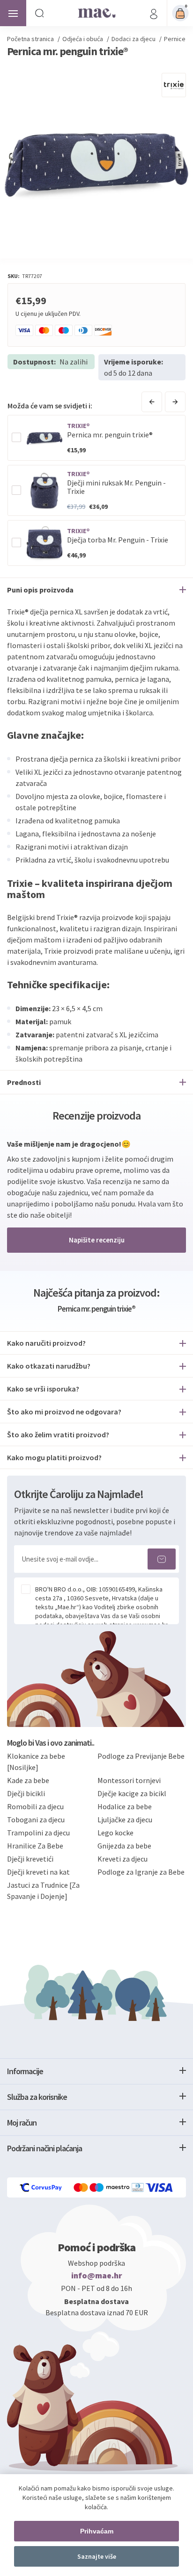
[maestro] (111, 2187)
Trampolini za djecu (38, 1833)
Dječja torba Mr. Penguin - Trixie (118, 540)
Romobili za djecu (35, 1806)
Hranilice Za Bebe (35, 1846)
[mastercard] (82, 2187)
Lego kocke (115, 1833)
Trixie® (78, 426)
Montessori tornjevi (129, 1780)
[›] (175, 402)
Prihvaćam (97, 2531)
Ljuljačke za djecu (125, 1820)
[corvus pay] (41, 2187)
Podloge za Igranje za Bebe (141, 1872)
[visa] (160, 2187)
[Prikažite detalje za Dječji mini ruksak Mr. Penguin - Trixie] (45, 491)
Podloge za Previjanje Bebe (141, 1756)
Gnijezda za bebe (124, 1846)
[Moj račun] (154, 13)
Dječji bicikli (26, 1793)
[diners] (138, 2187)
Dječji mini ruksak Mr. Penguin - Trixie (116, 487)
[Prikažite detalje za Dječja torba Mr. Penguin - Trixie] (45, 543)
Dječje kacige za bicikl (132, 1793)
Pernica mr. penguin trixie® (110, 435)
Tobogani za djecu (36, 1820)
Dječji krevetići (30, 1859)
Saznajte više (97, 2556)
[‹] (152, 402)
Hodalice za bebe (125, 1806)
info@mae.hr (97, 2276)
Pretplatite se (162, 1559)
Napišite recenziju (97, 1240)
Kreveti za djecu (122, 1859)
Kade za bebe (28, 1780)
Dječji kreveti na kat (38, 1872)
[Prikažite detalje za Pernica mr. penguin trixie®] (45, 438)
